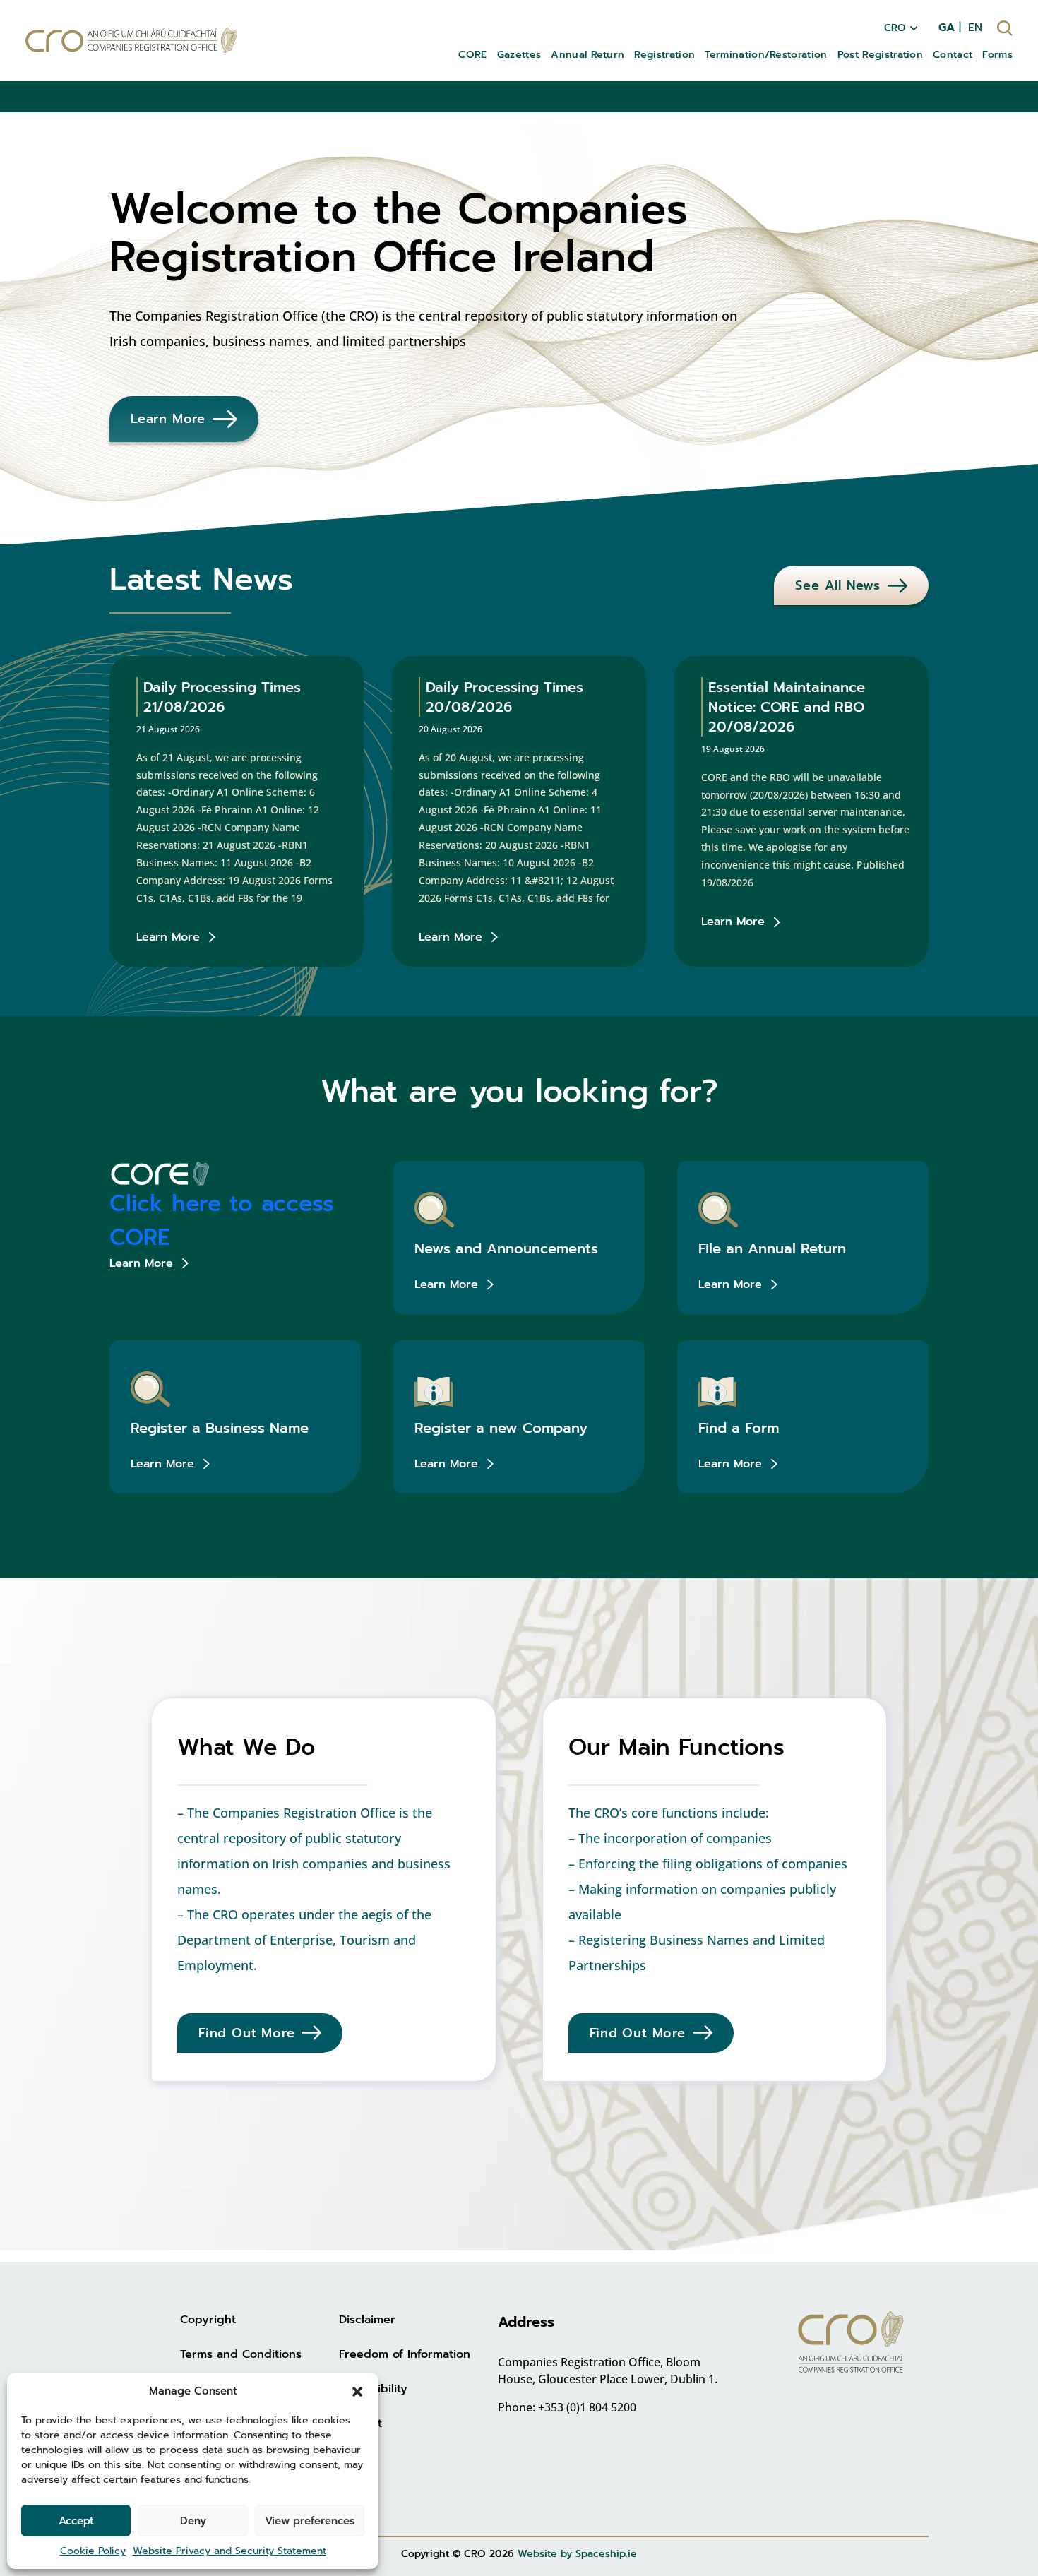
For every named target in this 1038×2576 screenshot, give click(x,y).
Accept (76, 2521)
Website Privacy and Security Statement (229, 2551)
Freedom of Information (405, 2354)
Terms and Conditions (241, 2354)
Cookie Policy (93, 2551)
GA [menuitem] (947, 28)
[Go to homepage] (131, 41)
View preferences (310, 2521)
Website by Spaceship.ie (577, 2554)
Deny (193, 2521)
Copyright (208, 2320)
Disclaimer (367, 2320)
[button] (357, 2391)
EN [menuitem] (975, 28)
